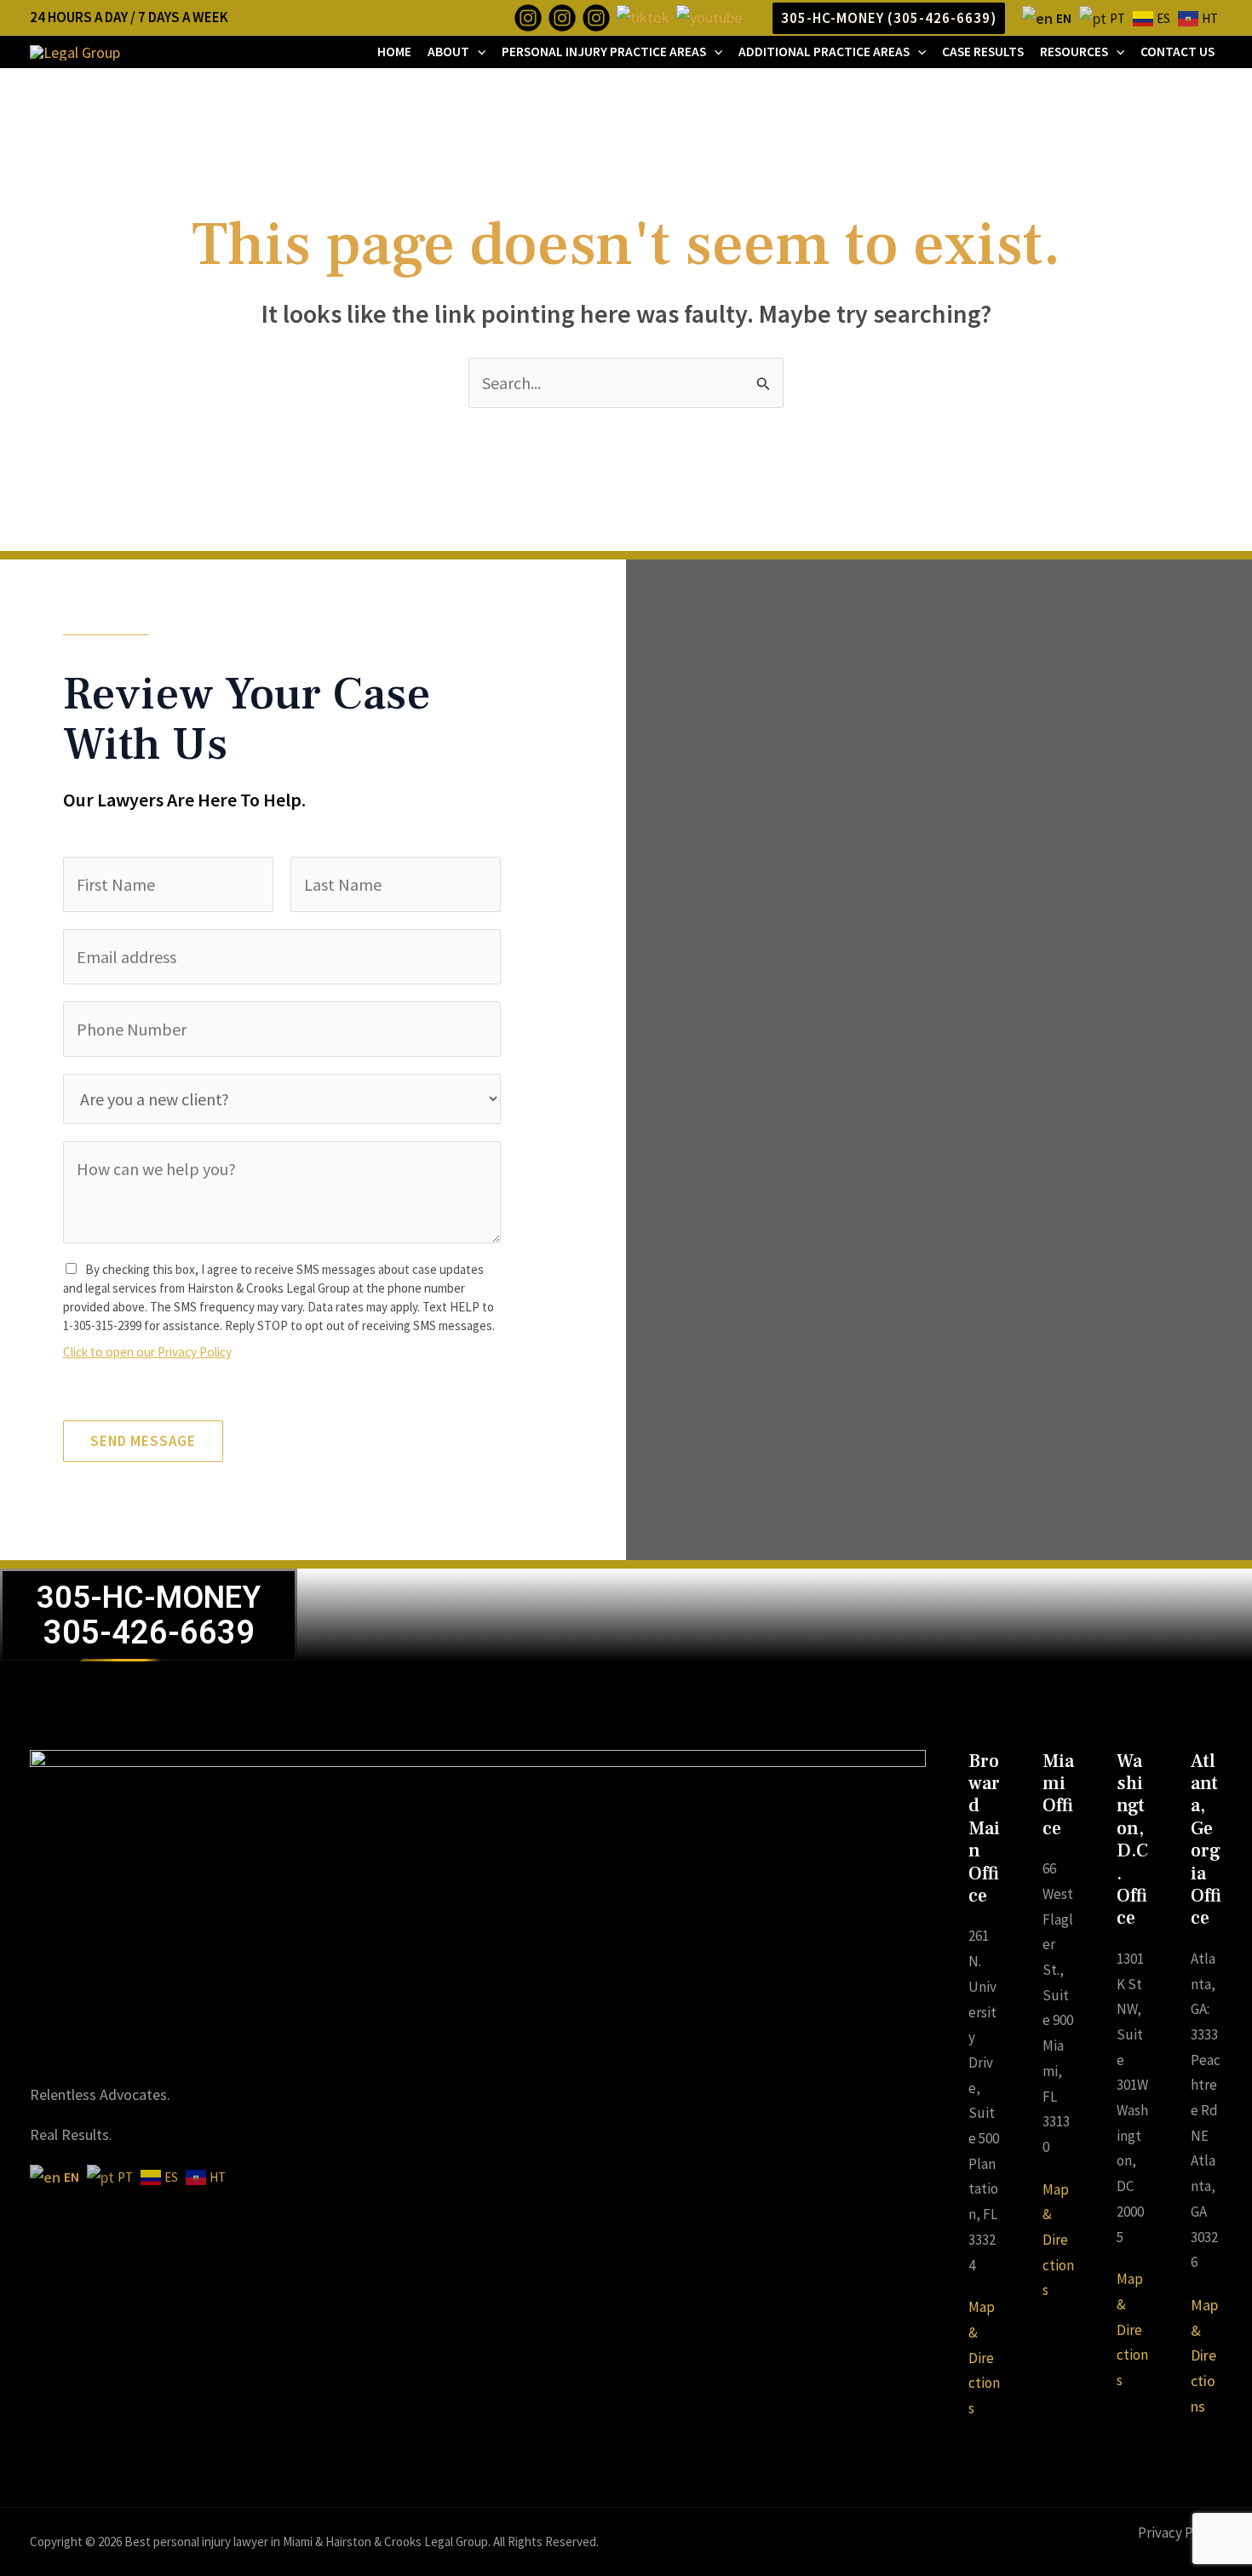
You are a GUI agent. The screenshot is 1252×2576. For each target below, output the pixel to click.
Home (394, 52)
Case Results (983, 52)
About (448, 52)
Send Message (143, 1441)
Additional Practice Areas (824, 52)
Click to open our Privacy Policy (147, 1352)
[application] (477, 52)
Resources (1074, 52)
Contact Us (1177, 52)
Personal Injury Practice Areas (604, 52)
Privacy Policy (1180, 2533)
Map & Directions (984, 2358)
